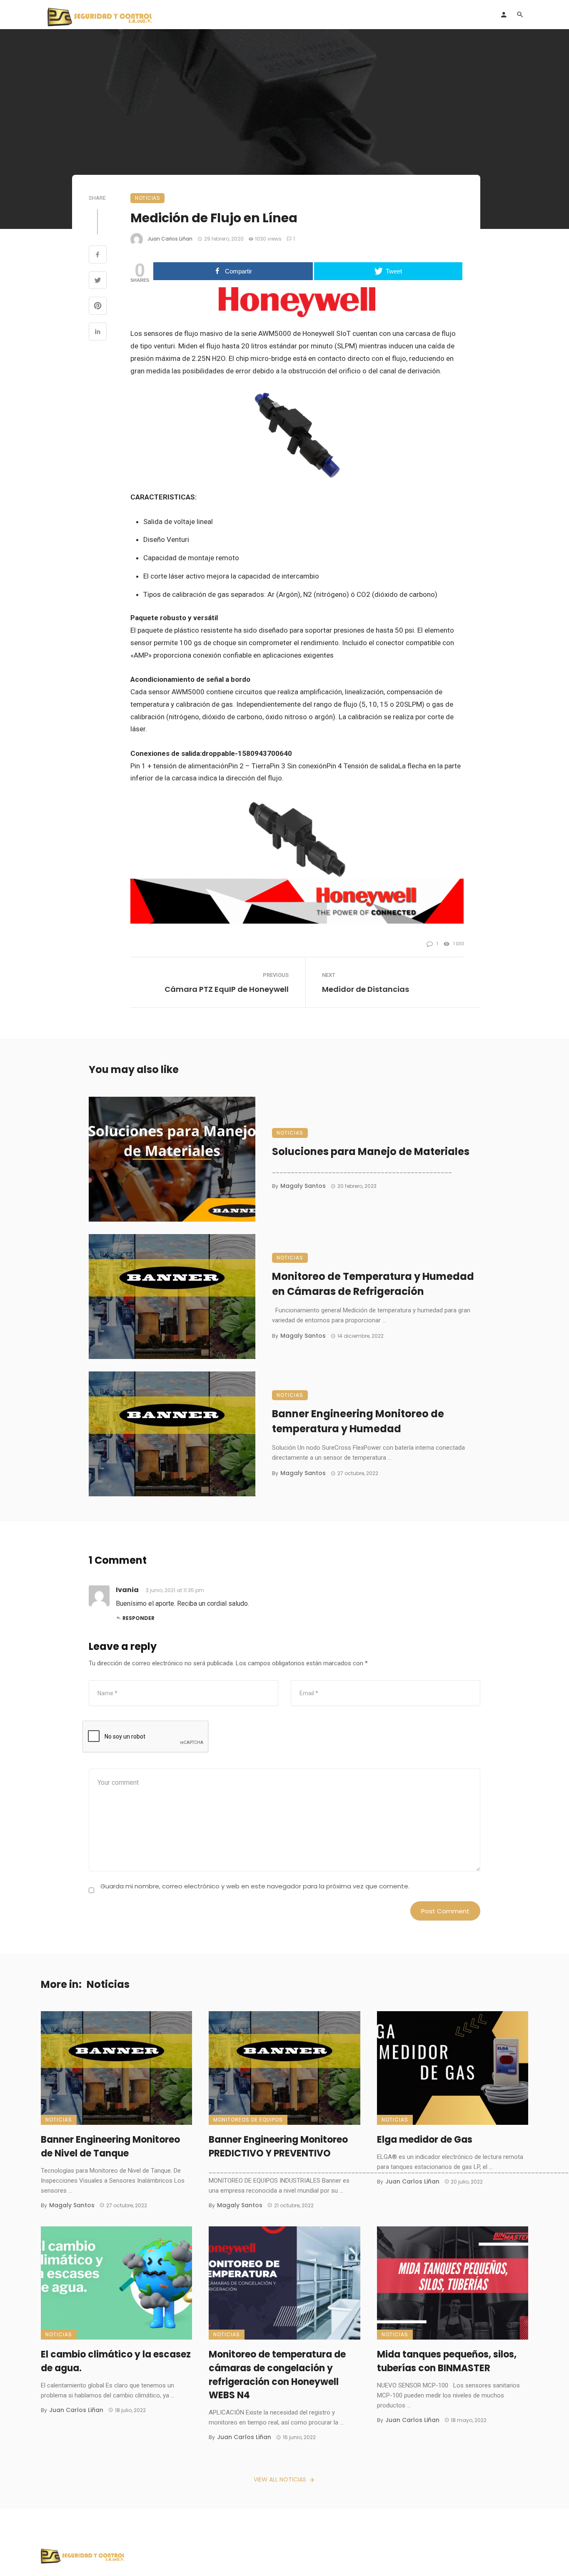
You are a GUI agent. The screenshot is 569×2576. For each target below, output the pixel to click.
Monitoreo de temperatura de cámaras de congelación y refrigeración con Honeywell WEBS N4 (277, 2375)
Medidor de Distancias (366, 989)
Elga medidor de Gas (425, 2140)
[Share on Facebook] (98, 256)
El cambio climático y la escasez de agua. (116, 2361)
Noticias (147, 198)
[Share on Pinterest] (98, 307)
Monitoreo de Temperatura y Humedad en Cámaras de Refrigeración (373, 1284)
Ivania (127, 1590)
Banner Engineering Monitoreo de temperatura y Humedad (358, 1421)
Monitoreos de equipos (248, 2120)
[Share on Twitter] (98, 281)
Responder (139, 1618)
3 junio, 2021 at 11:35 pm (175, 1590)
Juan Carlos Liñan (170, 239)
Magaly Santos (303, 1186)
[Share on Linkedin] (98, 333)
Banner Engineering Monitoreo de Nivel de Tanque (110, 2146)
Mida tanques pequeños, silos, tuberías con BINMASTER (447, 2361)
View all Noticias (280, 2479)
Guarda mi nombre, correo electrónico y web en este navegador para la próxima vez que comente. (255, 1886)
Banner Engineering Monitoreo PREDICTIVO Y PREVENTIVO (278, 2146)
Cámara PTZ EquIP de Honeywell (227, 989)
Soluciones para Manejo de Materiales (371, 1151)
